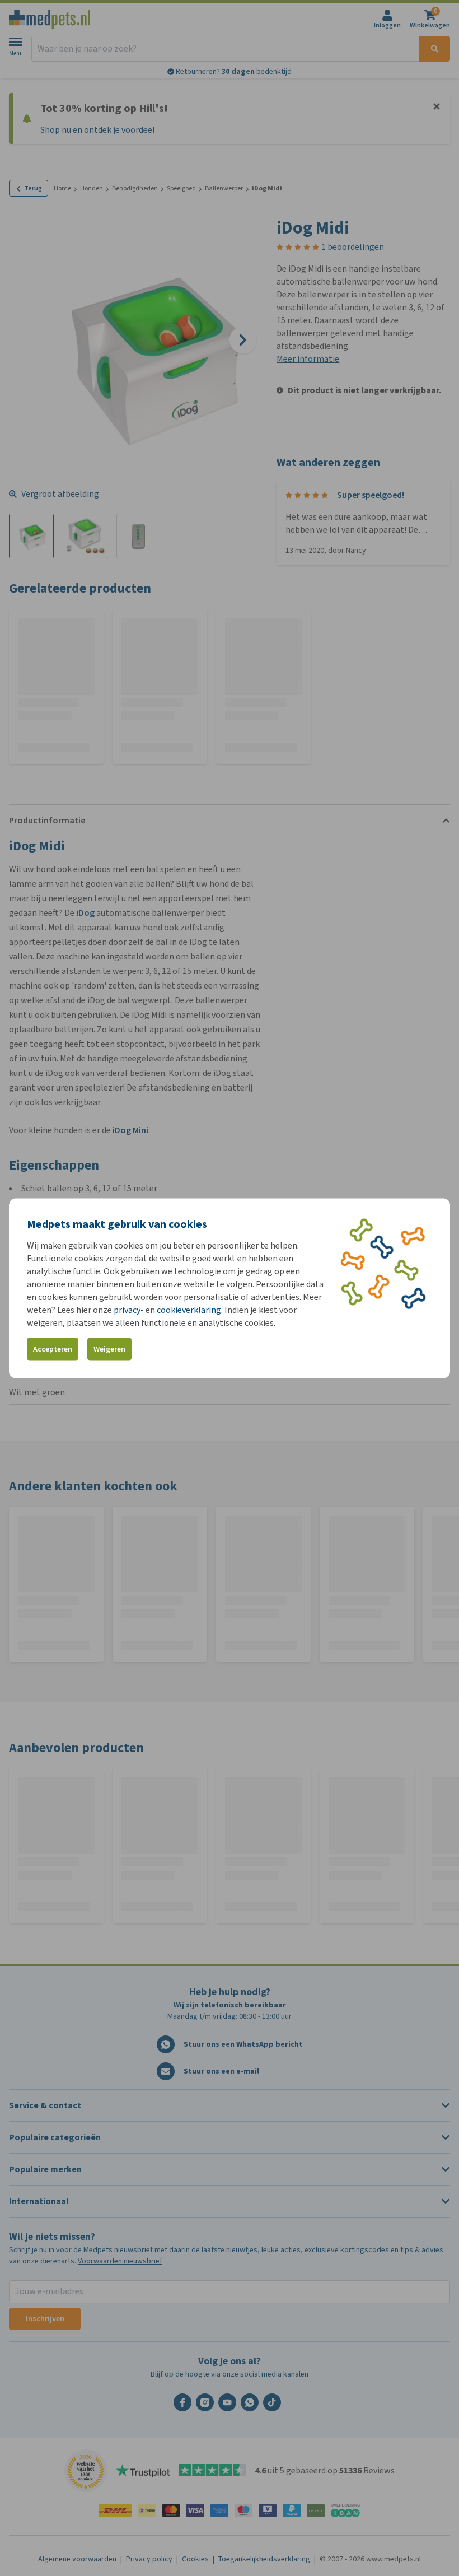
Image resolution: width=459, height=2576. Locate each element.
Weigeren (109, 1349)
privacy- (129, 1309)
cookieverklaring (189, 1309)
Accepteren (53, 1349)
